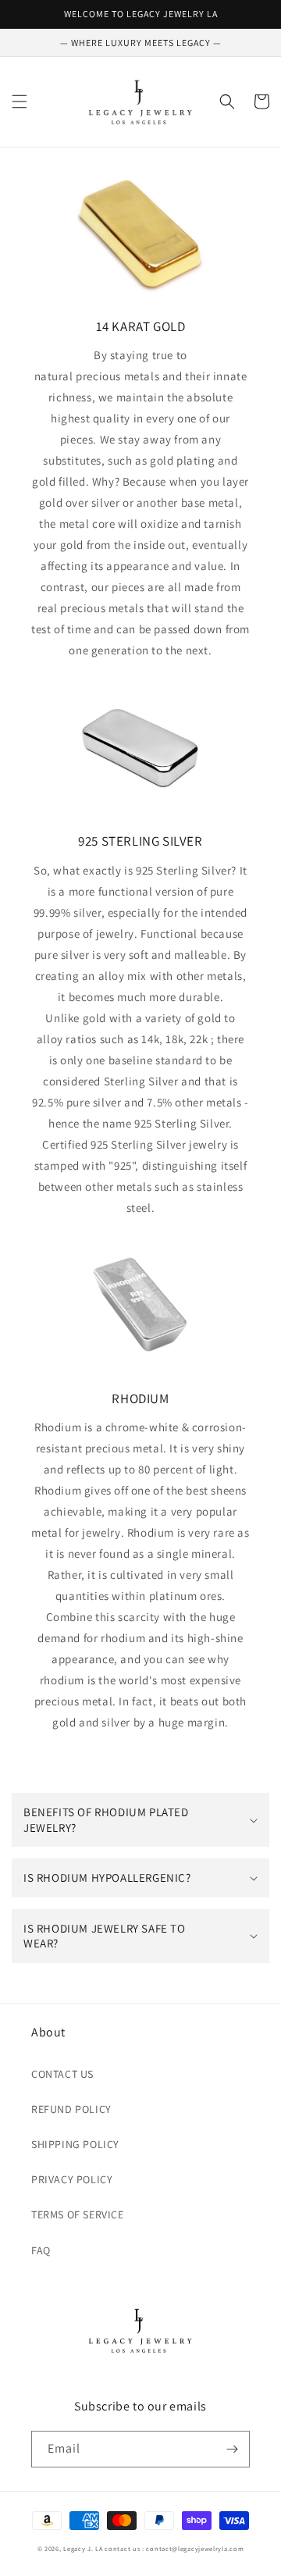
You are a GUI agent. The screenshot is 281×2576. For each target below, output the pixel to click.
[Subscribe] (232, 2449)
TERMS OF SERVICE (78, 2214)
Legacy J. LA (83, 2548)
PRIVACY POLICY (72, 2179)
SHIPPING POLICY (75, 2144)
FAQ (41, 2250)
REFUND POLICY (71, 2109)
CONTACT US (62, 2074)
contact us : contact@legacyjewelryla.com (174, 2548)
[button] (20, 102)
